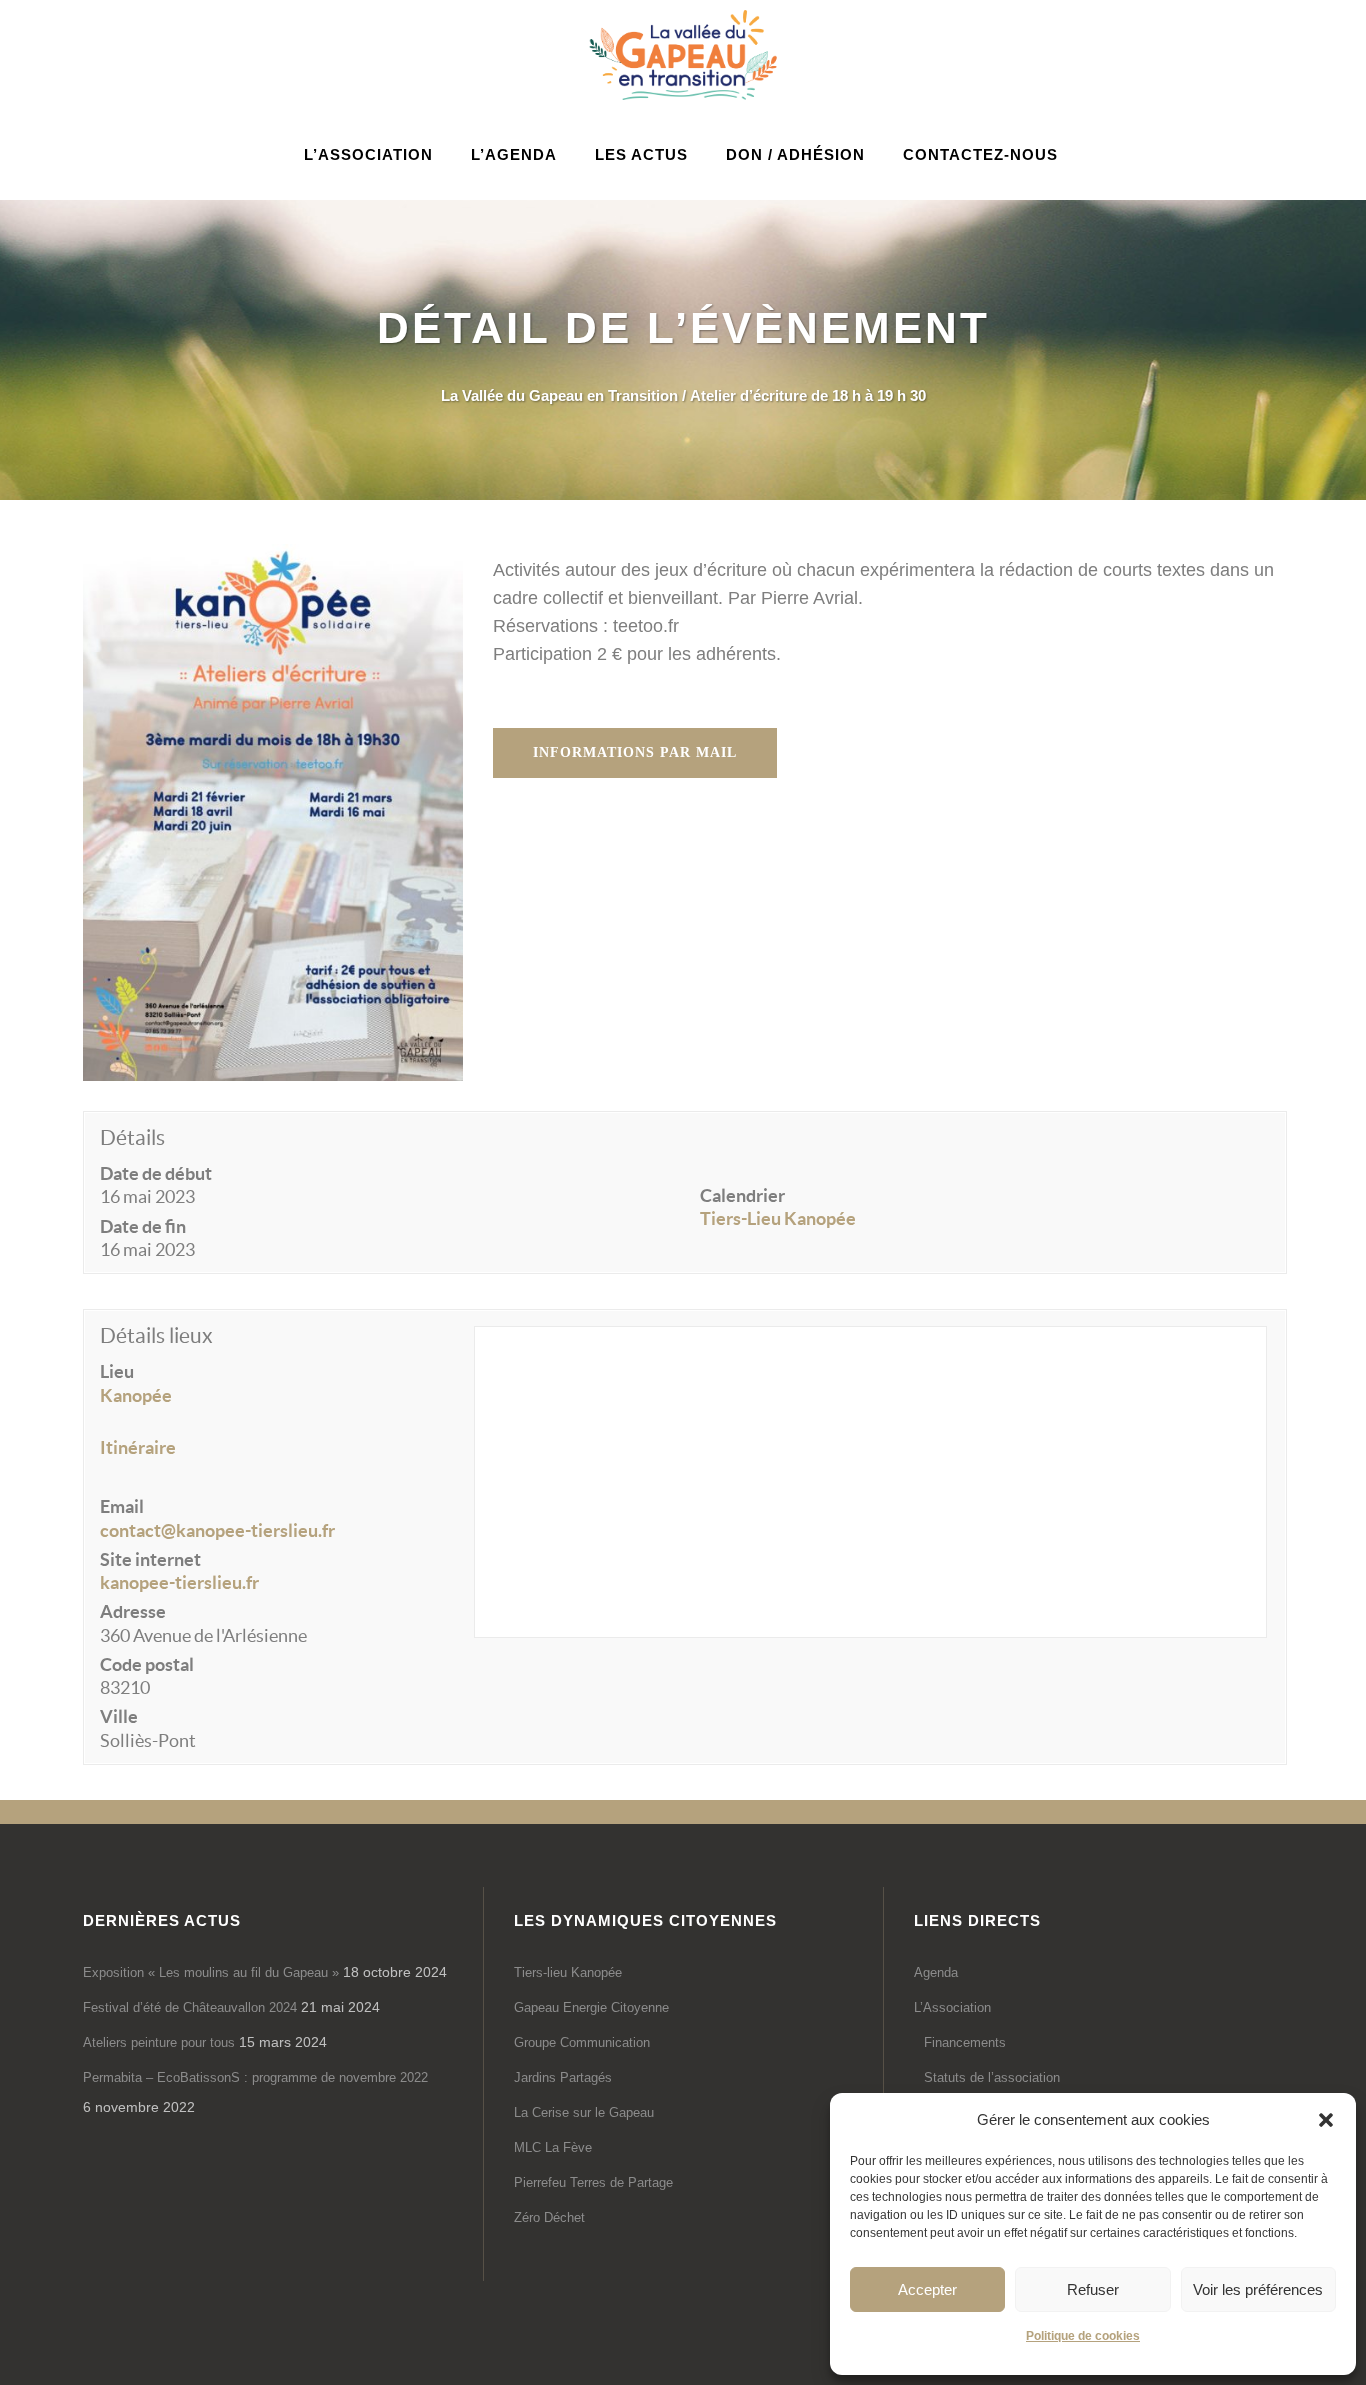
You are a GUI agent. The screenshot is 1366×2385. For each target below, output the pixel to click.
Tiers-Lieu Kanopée (778, 1218)
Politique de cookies (1083, 2336)
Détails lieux (156, 1335)
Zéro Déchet (549, 2217)
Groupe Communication (582, 2042)
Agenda (936, 1972)
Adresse (133, 1611)
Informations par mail (635, 752)
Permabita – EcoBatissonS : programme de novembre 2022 (255, 2077)
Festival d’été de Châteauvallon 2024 (190, 2007)
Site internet (150, 1559)
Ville (119, 1716)
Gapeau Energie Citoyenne (591, 2007)
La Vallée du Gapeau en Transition (559, 395)
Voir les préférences (1258, 2289)
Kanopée (136, 1395)
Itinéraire (138, 1447)
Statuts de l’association (992, 2077)
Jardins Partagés (563, 2077)
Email (122, 1506)
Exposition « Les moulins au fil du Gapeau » (211, 1972)
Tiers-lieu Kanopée (568, 1972)
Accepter (927, 2289)
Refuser (1093, 2289)
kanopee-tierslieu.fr (179, 1582)
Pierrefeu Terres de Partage (593, 2182)
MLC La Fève (553, 2147)
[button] (1326, 2120)
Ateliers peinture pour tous (159, 2042)
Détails (132, 1137)
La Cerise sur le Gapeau (584, 2112)
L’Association (952, 2007)
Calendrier (742, 1195)
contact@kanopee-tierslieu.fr (217, 1530)
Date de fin (143, 1226)
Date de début (156, 1173)
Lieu (117, 1371)
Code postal (147, 1664)
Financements (965, 2042)
